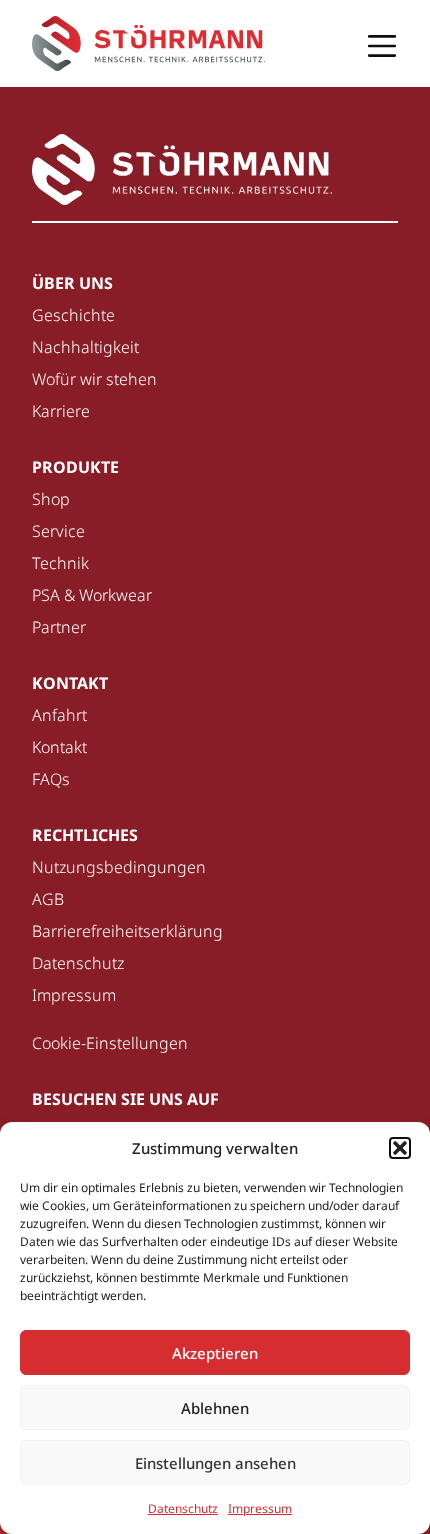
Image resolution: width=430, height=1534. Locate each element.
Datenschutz (183, 1508)
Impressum (260, 1508)
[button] (400, 1148)
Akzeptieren (215, 1353)
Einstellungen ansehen (215, 1463)
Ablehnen (215, 1408)
